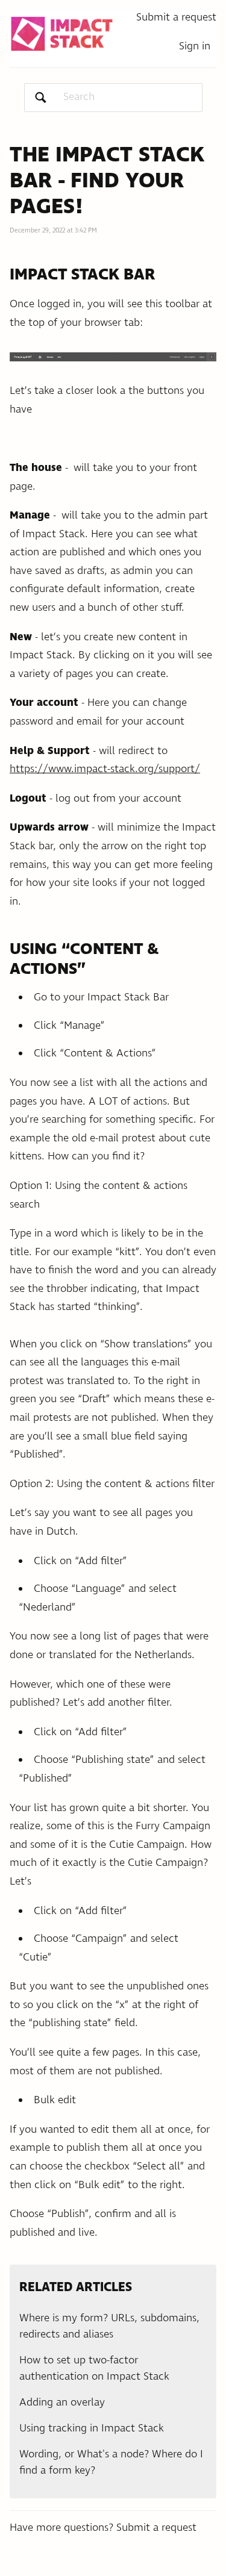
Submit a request (176, 17)
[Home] (62, 34)
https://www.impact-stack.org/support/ (105, 769)
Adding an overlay (62, 2403)
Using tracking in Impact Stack (92, 2428)
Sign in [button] (195, 46)
